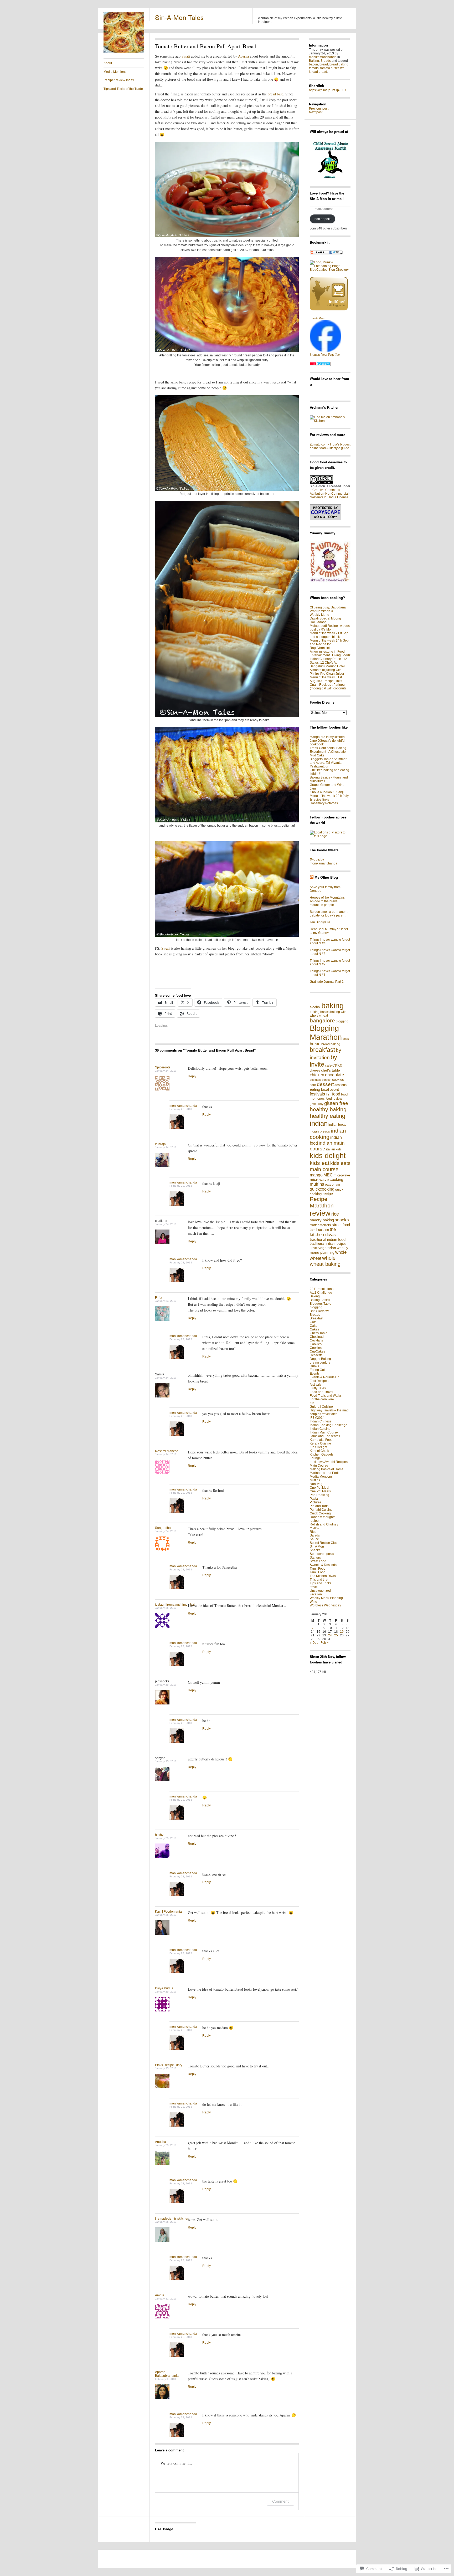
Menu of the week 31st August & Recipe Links (326, 679)
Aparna (243, 56)
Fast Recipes (319, 1381)
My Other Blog (326, 877)
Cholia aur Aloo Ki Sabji (327, 792)
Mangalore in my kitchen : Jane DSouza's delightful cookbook (328, 741)
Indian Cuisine (320, 1429)
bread (324, 64)
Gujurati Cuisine (321, 1407)
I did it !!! (316, 774)
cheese (315, 1071)
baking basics (320, 1012)
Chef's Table (319, 1333)
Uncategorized (320, 1591)
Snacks (315, 1550)
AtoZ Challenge (321, 1293)
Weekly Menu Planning (326, 1598)
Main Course (319, 1466)
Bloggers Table (321, 1304)
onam (336, 1185)
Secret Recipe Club (324, 1543)
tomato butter (329, 68)
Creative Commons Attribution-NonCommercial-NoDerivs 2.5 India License (330, 494)
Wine (313, 1602)
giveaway (317, 1104)
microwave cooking (326, 1180)
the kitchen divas (323, 1232)
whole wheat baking (325, 1261)
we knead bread (327, 70)
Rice (313, 1532)
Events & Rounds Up (325, 1377)
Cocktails (316, 1340)
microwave (342, 1175)
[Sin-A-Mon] (326, 351)
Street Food (318, 1561)
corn (313, 1085)
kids (339, 1149)
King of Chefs (319, 1451)
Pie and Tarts (319, 1506)
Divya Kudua (164, 1988)
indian (319, 1123)
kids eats (340, 1163)
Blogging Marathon (326, 1033)
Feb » (325, 1643)
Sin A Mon (317, 1546)
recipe (328, 1194)
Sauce (314, 1539)
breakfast (322, 1050)
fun (312, 1403)
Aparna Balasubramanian (168, 2374)
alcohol (315, 1007)
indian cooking (328, 1134)
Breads (326, 61)
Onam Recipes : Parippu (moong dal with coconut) (328, 687)
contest (327, 1080)
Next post (316, 112)
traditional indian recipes (328, 1244)
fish (329, 1094)
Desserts (316, 1355)
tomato (314, 68)
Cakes (314, 1329)
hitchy (159, 1835)
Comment (280, 2501)
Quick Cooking (320, 1513)
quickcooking (322, 1189)
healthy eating (327, 1116)
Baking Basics (320, 1300)
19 (342, 1632)
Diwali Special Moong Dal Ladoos (325, 620)
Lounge (315, 1458)
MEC (328, 1175)
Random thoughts (323, 1517)
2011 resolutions (322, 1289)
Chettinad (317, 1337)
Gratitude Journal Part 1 (327, 982)
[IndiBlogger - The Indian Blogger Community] (329, 309)
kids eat (320, 1163)
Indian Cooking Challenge (329, 1425)
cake (337, 1065)
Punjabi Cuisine (321, 1510)
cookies (338, 1080)
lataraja (160, 1144)
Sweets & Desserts (323, 1565)
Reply (192, 1076)
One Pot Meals (320, 1491)
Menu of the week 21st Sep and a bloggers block (329, 635)
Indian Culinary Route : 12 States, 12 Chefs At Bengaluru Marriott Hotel (328, 663)
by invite (323, 1061)
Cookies (316, 1344)
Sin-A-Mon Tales (179, 17)
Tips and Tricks (321, 1583)
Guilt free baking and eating (329, 770)
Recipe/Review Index (119, 80)
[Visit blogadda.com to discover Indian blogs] (320, 365)
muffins (317, 1184)
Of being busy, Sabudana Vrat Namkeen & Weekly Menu (328, 611)
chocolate (334, 1075)
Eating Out (317, 1370)
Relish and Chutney (324, 1524)
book (346, 1039)
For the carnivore (322, 1399)
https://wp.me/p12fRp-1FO (327, 90)
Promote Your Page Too (325, 355)
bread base (275, 94)
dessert (325, 1084)
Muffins (315, 1480)
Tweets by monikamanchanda (324, 862)
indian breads (320, 1131)
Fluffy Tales (318, 1388)
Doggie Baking (320, 1359)
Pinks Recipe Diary (169, 2065)
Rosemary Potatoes (324, 803)
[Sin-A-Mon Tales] (124, 52)
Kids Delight (318, 1447)
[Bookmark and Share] (326, 253)
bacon (313, 64)
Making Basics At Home (327, 1469)
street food (341, 1225)
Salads (315, 1535)
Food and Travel (321, 1392)
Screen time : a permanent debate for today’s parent (329, 914)
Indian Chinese (321, 1421)
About (108, 63)
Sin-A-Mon (317, 318)
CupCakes (317, 1351)
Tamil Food (318, 1569)
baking (332, 1005)
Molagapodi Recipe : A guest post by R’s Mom (330, 628)
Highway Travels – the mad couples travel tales (329, 1412)
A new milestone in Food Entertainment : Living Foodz (330, 653)
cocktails (315, 1080)
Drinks (314, 1366)
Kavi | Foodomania (168, 1912)
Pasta (314, 1499)
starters (325, 1225)
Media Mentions (115, 72)
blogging (342, 1021)
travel (314, 1248)
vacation (316, 1594)
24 (330, 1635)
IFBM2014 (317, 1418)
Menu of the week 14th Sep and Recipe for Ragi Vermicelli (329, 644)
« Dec (314, 1643)
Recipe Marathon (322, 1202)
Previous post (319, 109)
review (320, 1213)
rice (335, 1214)
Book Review (319, 1311)
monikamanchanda (183, 1106)
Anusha (161, 2142)
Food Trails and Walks (326, 1396)
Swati (186, 56)
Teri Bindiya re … (322, 922)
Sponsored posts (322, 1554)
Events (315, 1374)
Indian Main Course (324, 1432)
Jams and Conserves (325, 1436)
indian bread (337, 1125)
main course (324, 1169)
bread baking (339, 64)
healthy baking (328, 1109)
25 (336, 1635)
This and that (319, 1580)
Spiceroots (163, 1067)
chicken (317, 1075)
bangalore (322, 1020)
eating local (319, 1089)
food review (334, 1099)
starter (314, 1225)
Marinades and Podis (325, 1473)
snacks (342, 1220)
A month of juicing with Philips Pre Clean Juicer (327, 672)
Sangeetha (163, 1528)
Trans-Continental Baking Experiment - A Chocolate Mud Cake (328, 752)
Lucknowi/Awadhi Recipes (329, 1462)
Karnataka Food (321, 1440)
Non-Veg (316, 1484)
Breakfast (316, 1318)
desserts (340, 1085)
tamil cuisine (319, 1230)
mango (316, 1175)
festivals (317, 1094)
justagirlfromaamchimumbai (175, 1605)
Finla (159, 1298)
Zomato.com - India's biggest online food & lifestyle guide (330, 446)
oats (328, 1185)
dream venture (320, 1363)
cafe (328, 1065)
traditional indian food (328, 1240)
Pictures (316, 1502)
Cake (314, 1326)
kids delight (328, 1156)
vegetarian (327, 1248)
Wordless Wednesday (325, 1605)
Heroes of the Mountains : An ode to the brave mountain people (328, 901)
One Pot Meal (319, 1488)
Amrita (160, 2295)
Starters (315, 1558)
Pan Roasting (319, 1495)
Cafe (313, 1322)
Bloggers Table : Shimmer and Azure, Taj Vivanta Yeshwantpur (328, 763)
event (334, 1089)
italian (331, 1149)
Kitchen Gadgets (322, 1455)
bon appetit (323, 219)
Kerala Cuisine (320, 1443)
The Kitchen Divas (323, 1576)
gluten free (336, 1103)
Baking (314, 61)
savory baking (322, 1220)
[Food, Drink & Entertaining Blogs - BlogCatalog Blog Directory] (330, 270)
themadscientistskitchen (172, 2219)
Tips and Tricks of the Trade (123, 89)
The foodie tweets (324, 850)
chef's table (331, 1070)
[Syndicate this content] (312, 877)
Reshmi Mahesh (167, 1451)
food (336, 1094)
